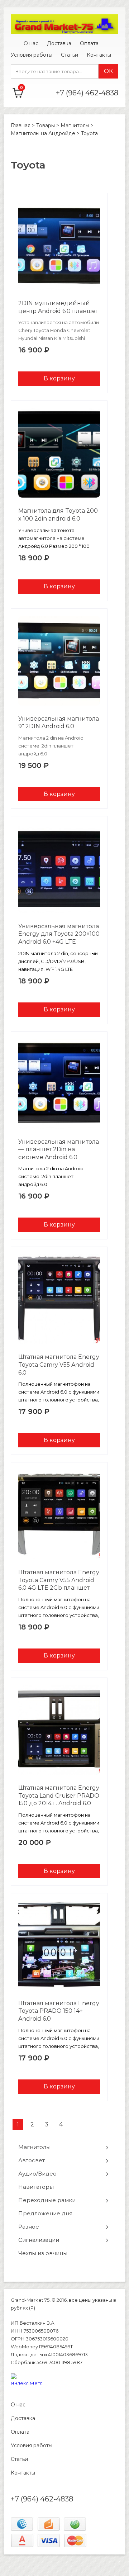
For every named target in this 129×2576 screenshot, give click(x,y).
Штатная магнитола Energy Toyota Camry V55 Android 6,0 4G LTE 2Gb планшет (59, 1580)
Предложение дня (45, 2213)
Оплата (89, 43)
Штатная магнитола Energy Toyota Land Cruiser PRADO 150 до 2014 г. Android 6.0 (59, 1795)
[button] (64, 2147)
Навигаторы (36, 2187)
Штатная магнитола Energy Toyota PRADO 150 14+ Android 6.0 (59, 2011)
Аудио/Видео (37, 2174)
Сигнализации (39, 2240)
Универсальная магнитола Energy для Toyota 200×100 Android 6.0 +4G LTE (59, 934)
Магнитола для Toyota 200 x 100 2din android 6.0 (58, 515)
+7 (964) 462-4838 (87, 93)
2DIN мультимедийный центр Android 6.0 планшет (58, 307)
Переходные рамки (47, 2200)
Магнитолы (34, 2147)
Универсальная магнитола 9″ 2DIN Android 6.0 (59, 723)
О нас (31, 43)
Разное (29, 2227)
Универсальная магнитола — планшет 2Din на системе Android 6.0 (59, 1149)
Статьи (70, 55)
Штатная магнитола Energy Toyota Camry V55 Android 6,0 (59, 1365)
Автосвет (32, 2160)
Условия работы (32, 55)
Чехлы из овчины (43, 2253)
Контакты (99, 55)
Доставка (59, 43)
